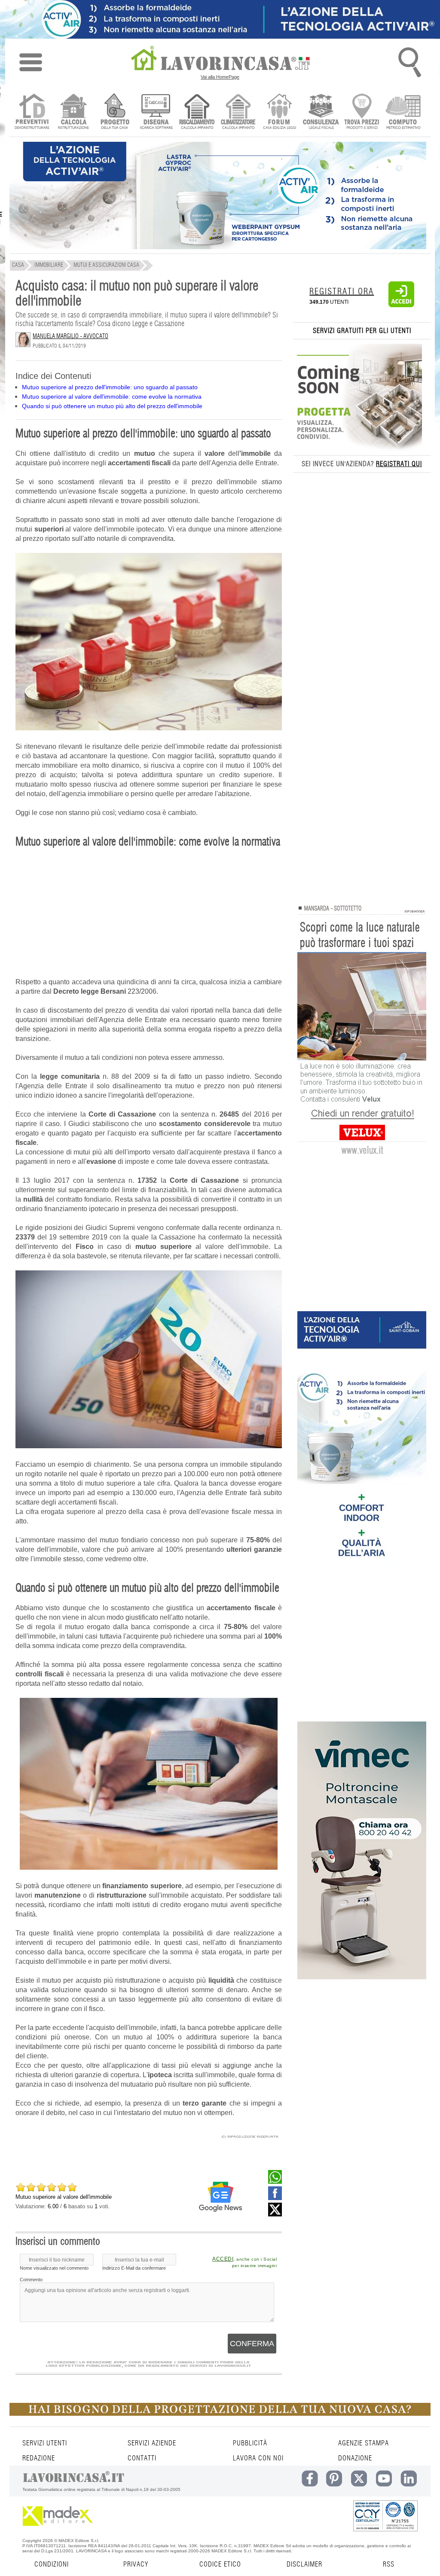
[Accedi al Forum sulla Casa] (280, 112)
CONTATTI (142, 2458)
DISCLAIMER (304, 2564)
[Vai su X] (275, 2214)
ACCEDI (223, 2259)
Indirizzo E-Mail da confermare (134, 2268)
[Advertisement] (149, 917)
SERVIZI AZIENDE (152, 2443)
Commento (31, 2280)
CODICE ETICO (220, 2564)
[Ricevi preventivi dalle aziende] (32, 112)
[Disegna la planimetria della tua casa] (156, 112)
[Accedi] (401, 305)
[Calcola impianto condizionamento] (238, 112)
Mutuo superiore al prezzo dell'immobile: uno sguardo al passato (110, 387)
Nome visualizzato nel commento (54, 2268)
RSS (389, 2564)
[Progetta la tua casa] (220, 2414)
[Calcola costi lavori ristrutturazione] (73, 112)
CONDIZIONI (52, 2564)
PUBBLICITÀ (250, 2443)
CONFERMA (252, 2344)
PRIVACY (136, 2564)
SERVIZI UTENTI (45, 2443)
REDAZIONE (39, 2458)
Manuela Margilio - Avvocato (70, 336)
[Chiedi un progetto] (115, 112)
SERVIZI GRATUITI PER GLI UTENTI (362, 331)
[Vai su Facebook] (275, 2198)
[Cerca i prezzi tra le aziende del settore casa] (362, 112)
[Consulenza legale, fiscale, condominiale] (321, 112)
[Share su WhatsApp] (275, 2182)
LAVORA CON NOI (258, 2458)
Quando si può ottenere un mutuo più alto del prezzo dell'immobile (112, 406)
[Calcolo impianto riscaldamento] (197, 112)
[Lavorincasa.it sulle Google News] (220, 2197)
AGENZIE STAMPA (364, 2443)
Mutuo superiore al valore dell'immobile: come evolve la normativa (112, 397)
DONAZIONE (355, 2458)
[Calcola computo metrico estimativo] (403, 112)
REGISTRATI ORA (342, 292)
